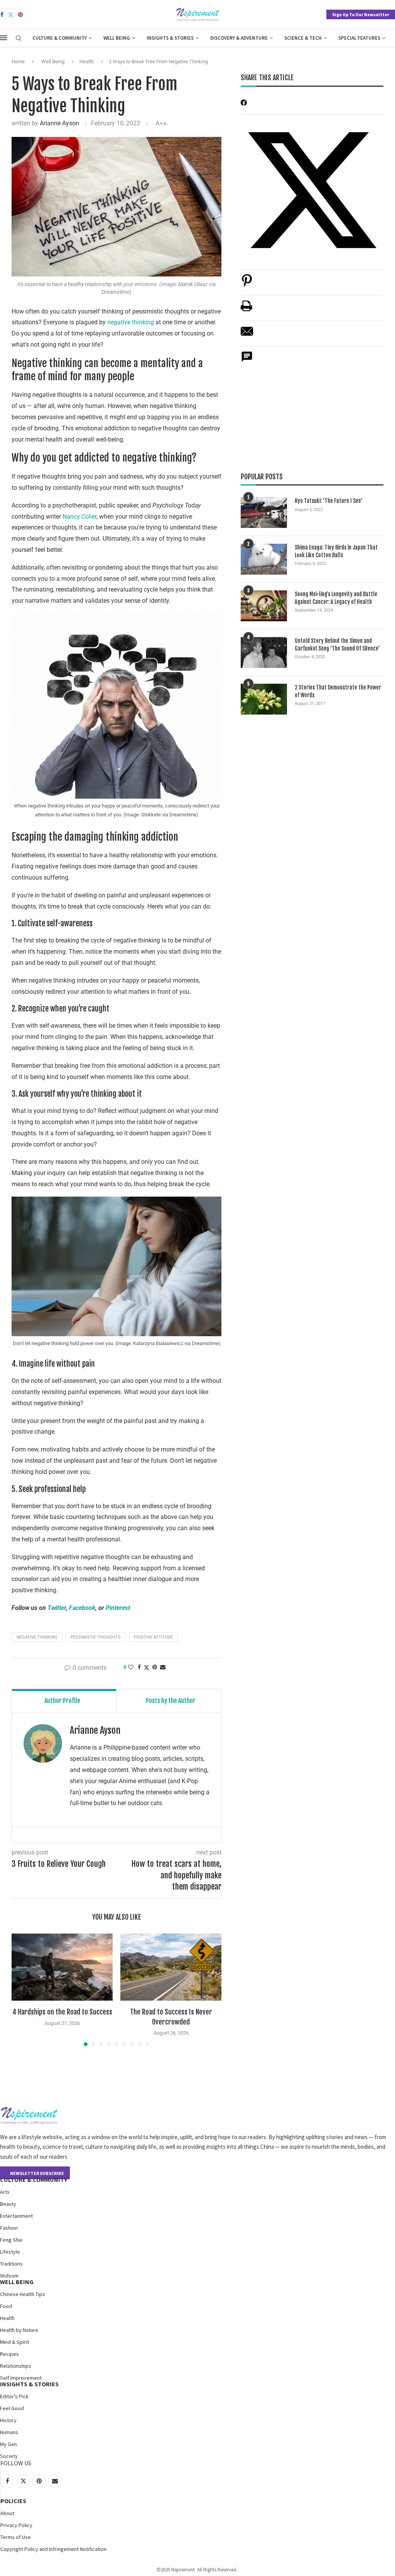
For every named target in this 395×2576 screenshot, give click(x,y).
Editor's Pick (14, 2396)
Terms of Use (16, 2537)
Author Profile (62, 1701)
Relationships (16, 2366)
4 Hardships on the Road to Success (62, 2012)
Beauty (8, 2204)
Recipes (9, 2354)
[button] (22, 1989)
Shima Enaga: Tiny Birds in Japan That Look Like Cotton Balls (336, 551)
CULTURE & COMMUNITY (34, 2180)
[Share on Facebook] (139, 1667)
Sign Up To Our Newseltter (361, 14)
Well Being (117, 38)
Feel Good (12, 2408)
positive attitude (153, 1637)
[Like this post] (131, 1667)
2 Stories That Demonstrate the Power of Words (338, 691)
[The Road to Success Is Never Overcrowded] (171, 1967)
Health (87, 62)
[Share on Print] (246, 310)
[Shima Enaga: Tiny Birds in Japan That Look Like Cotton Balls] (264, 559)
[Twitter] (11, 15)
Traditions (11, 2264)
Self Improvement (21, 2378)
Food (6, 2306)
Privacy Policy (16, 2525)
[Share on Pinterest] (247, 284)
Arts (5, 2192)
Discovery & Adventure (239, 38)
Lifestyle (10, 2252)
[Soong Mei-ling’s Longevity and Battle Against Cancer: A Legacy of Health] (264, 606)
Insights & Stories (170, 38)
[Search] (19, 39)
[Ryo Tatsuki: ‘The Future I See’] (264, 513)
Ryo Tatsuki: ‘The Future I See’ (329, 501)
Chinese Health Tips (23, 2294)
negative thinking (131, 322)
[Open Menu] (3, 38)
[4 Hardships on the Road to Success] (62, 1967)
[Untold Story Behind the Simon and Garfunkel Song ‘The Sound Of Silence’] (264, 652)
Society (9, 2456)
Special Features (359, 38)
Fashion (9, 2228)
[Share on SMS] (247, 361)
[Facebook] (2, 15)
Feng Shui (11, 2240)
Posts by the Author (171, 1701)
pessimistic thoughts (96, 1637)
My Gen (8, 2444)
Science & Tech (303, 38)
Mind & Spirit (14, 2342)
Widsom (9, 2276)
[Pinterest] (20, 15)
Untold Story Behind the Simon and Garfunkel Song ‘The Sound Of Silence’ (337, 645)
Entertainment (16, 2216)
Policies (13, 2501)
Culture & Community (60, 38)
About (7, 2513)
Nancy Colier (79, 517)
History (8, 2420)
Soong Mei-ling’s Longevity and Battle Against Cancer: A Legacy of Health (336, 598)
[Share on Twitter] (147, 1667)
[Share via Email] (163, 1667)
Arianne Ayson (59, 123)
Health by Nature (19, 2330)
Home (18, 62)
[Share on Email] (247, 335)
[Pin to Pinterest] (155, 1667)
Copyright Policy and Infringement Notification (53, 2549)
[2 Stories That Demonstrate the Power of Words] (264, 699)
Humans (9, 2432)
